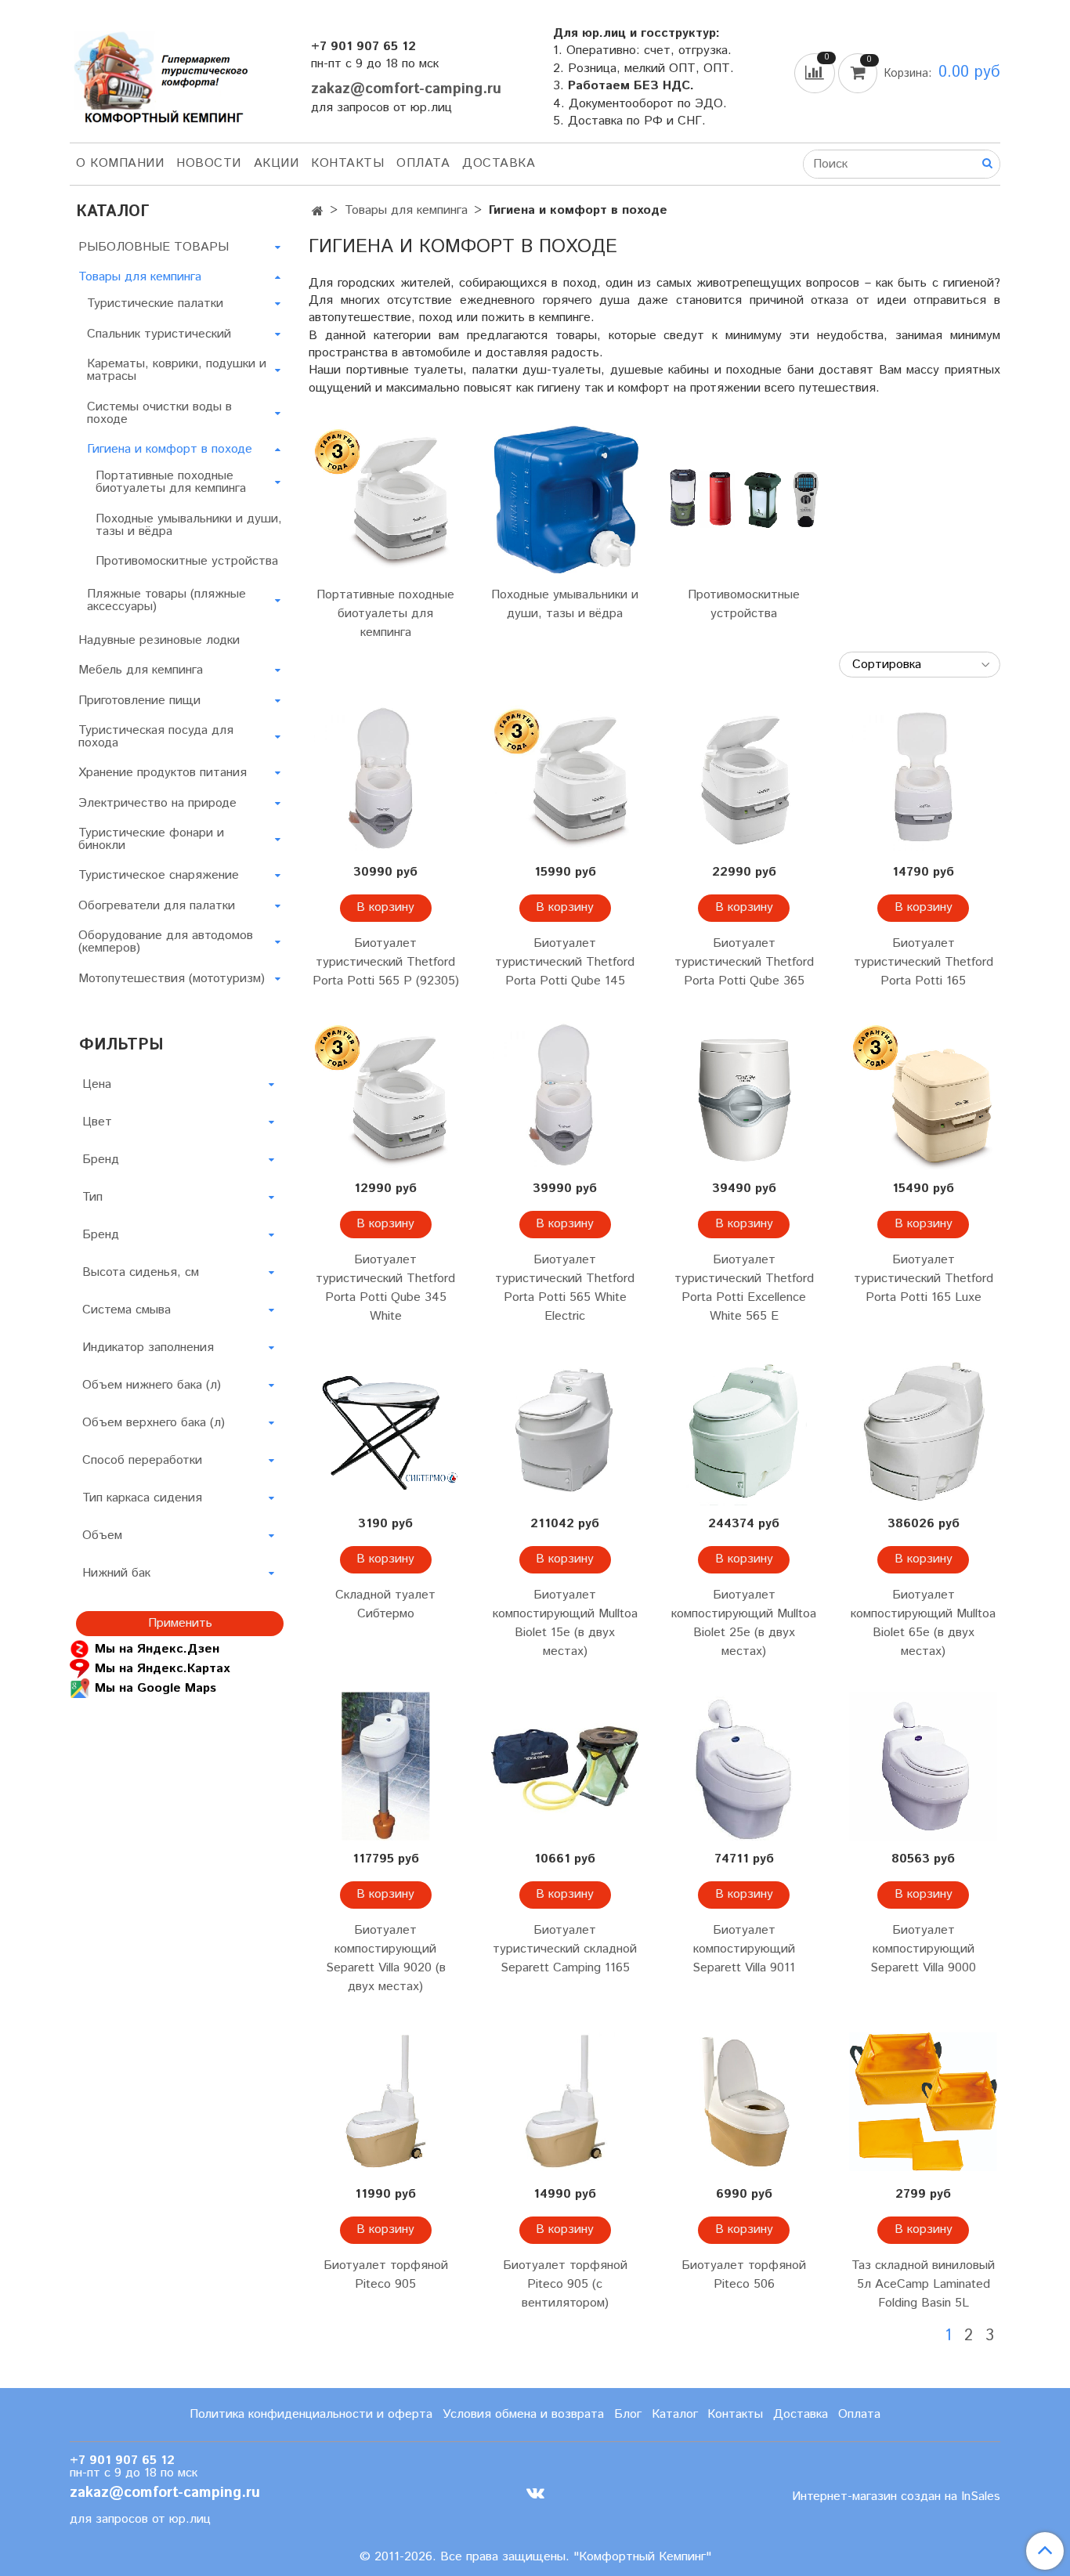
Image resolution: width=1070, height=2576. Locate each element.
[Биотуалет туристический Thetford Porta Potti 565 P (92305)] (386, 780)
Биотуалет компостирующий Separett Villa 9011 (744, 1949)
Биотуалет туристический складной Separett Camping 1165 (565, 1949)
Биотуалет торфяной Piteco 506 (744, 2275)
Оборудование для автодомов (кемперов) (166, 942)
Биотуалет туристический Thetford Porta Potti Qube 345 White (385, 1288)
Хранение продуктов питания (163, 773)
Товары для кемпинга (406, 210)
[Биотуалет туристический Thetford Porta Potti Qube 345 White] (386, 1096)
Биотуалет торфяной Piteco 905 (386, 2275)
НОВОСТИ (209, 163)
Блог (628, 2414)
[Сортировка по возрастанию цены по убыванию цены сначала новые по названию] (920, 665)
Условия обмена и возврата (523, 2414)
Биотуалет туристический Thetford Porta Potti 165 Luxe (924, 1279)
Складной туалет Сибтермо (385, 1604)
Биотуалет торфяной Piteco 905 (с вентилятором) (565, 2284)
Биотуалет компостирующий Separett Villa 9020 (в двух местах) (386, 1958)
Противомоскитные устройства (744, 604)
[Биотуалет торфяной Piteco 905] (386, 2102)
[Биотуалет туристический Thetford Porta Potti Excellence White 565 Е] (745, 1096)
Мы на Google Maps (155, 1687)
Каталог (675, 2414)
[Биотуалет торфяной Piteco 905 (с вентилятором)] (565, 2102)
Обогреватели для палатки (157, 906)
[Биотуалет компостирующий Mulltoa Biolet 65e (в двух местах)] (923, 1431)
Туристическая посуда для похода (156, 737)
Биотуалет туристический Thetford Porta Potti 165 (924, 962)
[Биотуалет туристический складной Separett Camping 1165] (565, 1767)
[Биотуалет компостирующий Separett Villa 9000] (923, 1767)
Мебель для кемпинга (141, 670)
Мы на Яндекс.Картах (162, 1668)
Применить (180, 1623)
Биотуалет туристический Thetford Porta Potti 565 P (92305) (386, 962)
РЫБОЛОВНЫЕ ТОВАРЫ (154, 247)
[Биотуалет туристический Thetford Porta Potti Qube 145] (565, 780)
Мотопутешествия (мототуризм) (172, 979)
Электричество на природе (157, 803)
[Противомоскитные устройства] (745, 499)
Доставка (499, 163)
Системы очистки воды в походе (159, 413)
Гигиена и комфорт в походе (170, 449)
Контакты (347, 163)
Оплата (423, 163)
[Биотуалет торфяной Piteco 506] (745, 2102)
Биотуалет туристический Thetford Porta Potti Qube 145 (565, 962)
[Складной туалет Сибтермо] (386, 1431)
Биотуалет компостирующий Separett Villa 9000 (923, 1949)
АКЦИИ (277, 163)
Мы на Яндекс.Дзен (157, 1648)
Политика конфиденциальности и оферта (311, 2414)
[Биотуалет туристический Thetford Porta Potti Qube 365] (745, 780)
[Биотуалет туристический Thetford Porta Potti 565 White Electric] (565, 1096)
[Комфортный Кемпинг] (159, 74)
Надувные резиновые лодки (159, 640)
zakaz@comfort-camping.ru (406, 89)
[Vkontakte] (535, 2493)
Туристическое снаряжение (159, 875)
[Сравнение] (816, 72)
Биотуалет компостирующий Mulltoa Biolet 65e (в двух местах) (923, 1623)
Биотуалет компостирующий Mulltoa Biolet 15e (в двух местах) (565, 1623)
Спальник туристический (159, 334)
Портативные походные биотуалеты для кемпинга (385, 614)
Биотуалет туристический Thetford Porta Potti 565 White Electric (565, 1288)
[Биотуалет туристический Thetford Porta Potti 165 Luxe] (923, 1096)
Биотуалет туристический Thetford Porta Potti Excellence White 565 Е (744, 1288)
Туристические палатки (155, 303)
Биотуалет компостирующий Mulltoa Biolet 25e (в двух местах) (744, 1623)
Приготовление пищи (139, 701)
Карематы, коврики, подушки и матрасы (177, 370)
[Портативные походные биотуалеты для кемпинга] (386, 499)
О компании (120, 163)
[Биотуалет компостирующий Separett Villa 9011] (745, 1767)
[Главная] (318, 212)
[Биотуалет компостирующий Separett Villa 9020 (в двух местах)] (386, 1767)
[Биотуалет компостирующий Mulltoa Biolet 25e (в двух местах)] (745, 1431)
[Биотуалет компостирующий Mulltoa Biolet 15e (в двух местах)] (565, 1431)
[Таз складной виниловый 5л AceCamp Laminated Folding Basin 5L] (923, 2102)
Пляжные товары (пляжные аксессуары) (166, 600)
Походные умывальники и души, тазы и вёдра (565, 604)
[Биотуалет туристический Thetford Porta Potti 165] (923, 780)
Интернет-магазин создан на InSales (896, 2497)
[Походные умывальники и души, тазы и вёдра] (565, 499)
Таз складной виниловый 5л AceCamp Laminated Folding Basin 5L (923, 2284)
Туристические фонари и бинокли (151, 839)
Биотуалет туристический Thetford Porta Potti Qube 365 (744, 962)
